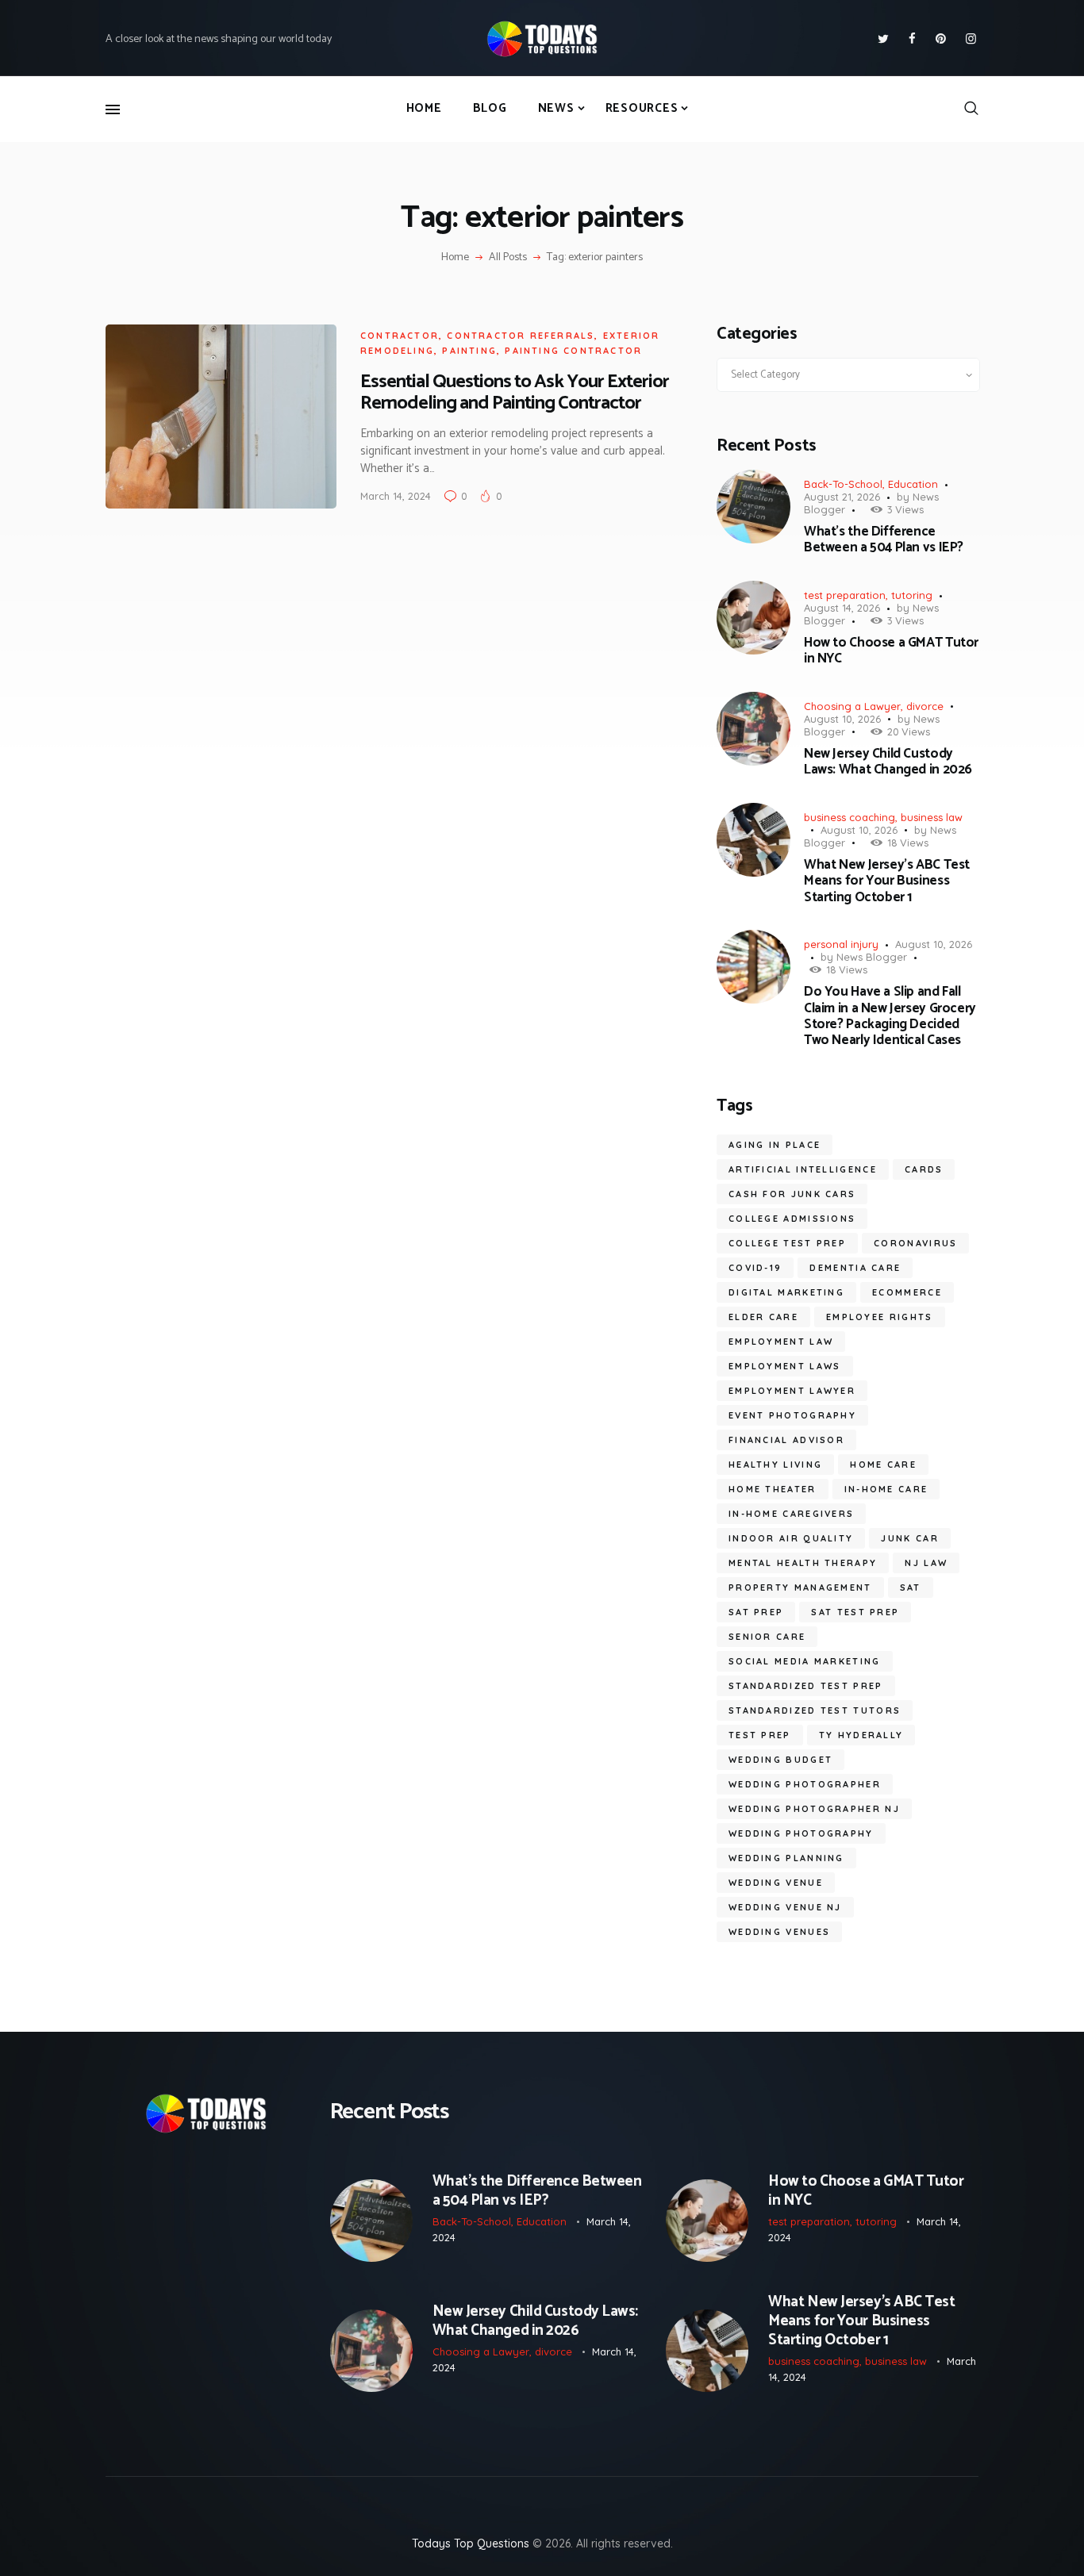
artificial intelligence (803, 1169)
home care (883, 1465)
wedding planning (786, 1858)
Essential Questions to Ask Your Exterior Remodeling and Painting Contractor (515, 393)
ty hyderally (861, 1735)
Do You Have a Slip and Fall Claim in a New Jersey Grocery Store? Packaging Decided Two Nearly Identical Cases (890, 1016)
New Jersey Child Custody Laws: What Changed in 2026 (888, 762)
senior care (767, 1637)
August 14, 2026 (842, 608)
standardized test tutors (815, 1710)
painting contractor (573, 351)
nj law (926, 1563)
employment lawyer (792, 1391)
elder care (763, 1317)
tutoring (912, 595)
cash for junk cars (792, 1194)
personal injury (841, 944)
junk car (909, 1538)
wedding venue (776, 1883)
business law (932, 817)
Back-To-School (843, 484)
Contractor (400, 336)
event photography (792, 1415)
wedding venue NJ (785, 1907)
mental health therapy (803, 1563)
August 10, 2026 (842, 719)
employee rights (880, 1317)
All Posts (508, 257)
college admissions (792, 1219)
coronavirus (915, 1243)
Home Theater (773, 1489)
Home (455, 258)
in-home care (886, 1489)
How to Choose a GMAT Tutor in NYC (891, 651)
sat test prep (855, 1612)
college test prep (787, 1243)
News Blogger (872, 957)
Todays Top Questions (471, 2543)
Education (913, 484)
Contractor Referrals (521, 336)
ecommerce (907, 1292)
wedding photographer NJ (814, 1809)
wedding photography (801, 1833)
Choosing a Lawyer (852, 706)
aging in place (775, 1145)
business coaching (850, 817)
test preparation (845, 595)
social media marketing (805, 1661)
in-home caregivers (791, 1514)
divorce (925, 706)
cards (924, 1169)
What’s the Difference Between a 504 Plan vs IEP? (884, 540)
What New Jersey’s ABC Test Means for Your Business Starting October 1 (887, 881)
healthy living (775, 1465)
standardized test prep (806, 1686)
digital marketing (786, 1292)
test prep (760, 1735)
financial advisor (786, 1440)
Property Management (800, 1587)
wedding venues (779, 1932)
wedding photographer (805, 1784)
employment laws (785, 1366)
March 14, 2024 (396, 496)
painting (469, 351)
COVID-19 (755, 1268)
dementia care (855, 1268)
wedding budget (780, 1760)
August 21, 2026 (842, 497)
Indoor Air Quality (791, 1538)
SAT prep (756, 1612)
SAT (911, 1587)
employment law (781, 1342)
